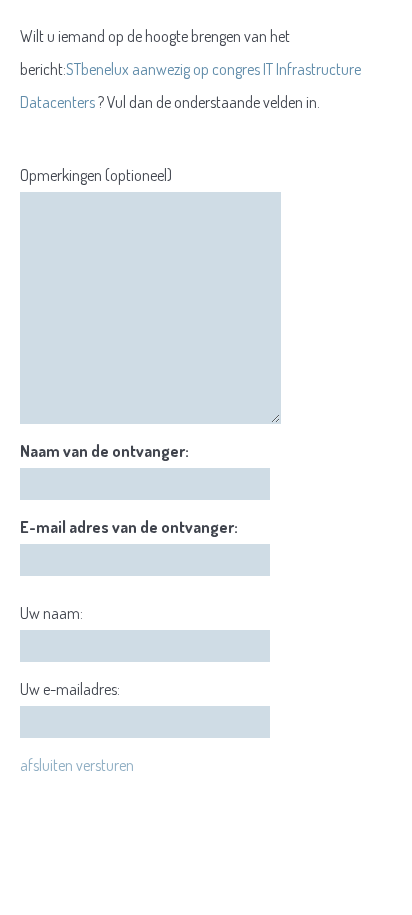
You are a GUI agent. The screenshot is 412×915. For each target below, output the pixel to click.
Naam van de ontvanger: (104, 451)
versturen (105, 765)
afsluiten (46, 765)
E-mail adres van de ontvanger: (129, 527)
